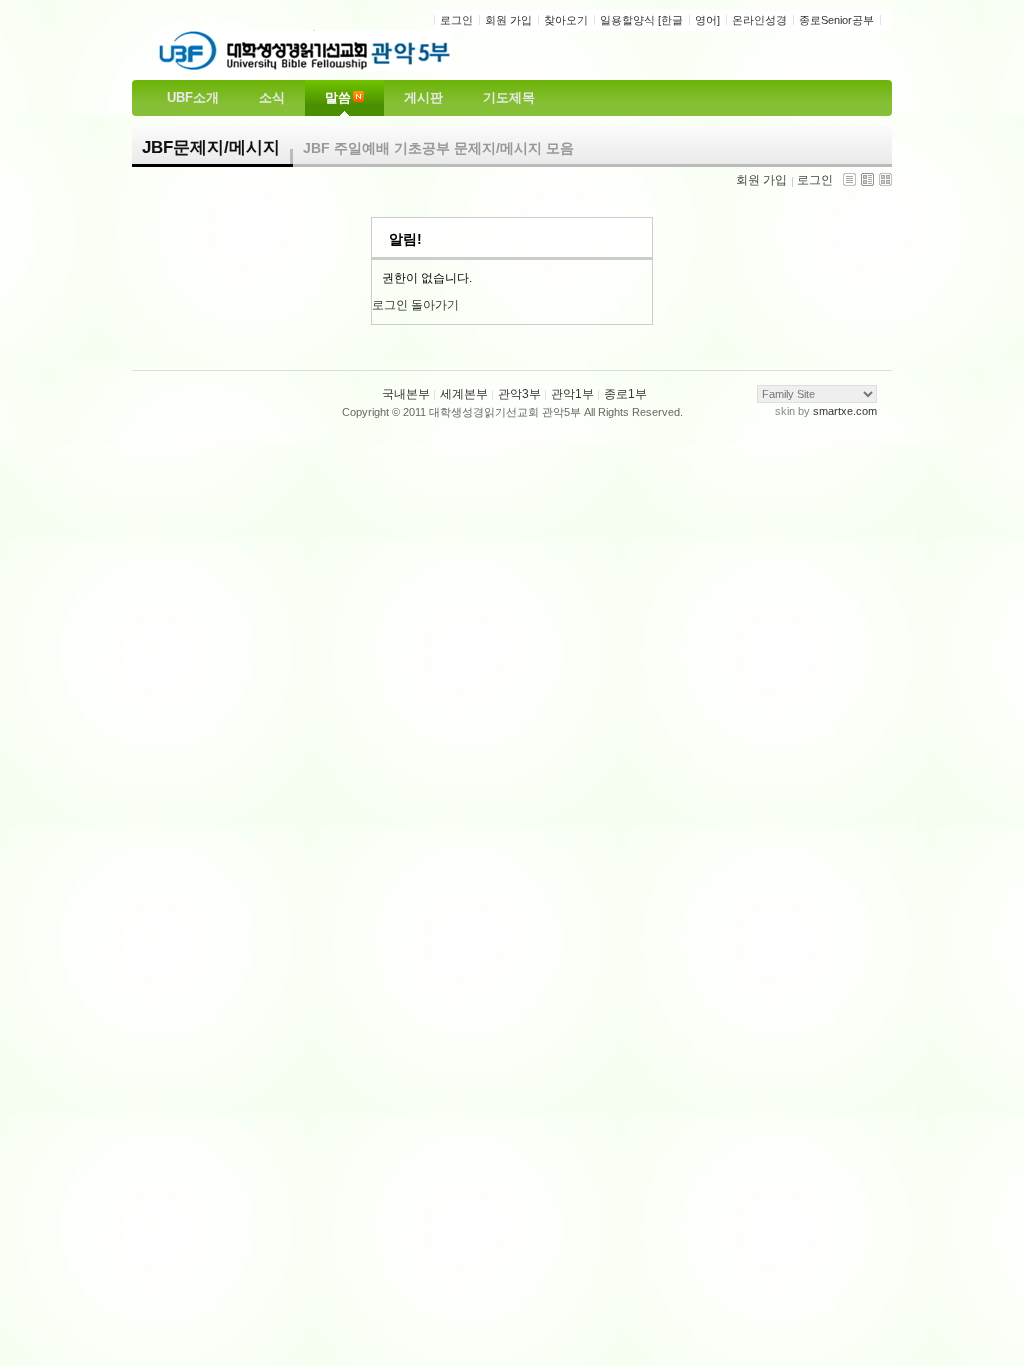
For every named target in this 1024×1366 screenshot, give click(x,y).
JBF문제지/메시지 (211, 147)
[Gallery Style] (885, 179)
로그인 (815, 180)
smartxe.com (845, 411)
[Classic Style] (849, 179)
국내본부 (406, 394)
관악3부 (519, 394)
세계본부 (464, 394)
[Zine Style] (867, 179)
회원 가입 (761, 180)
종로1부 (625, 394)
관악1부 (572, 394)
